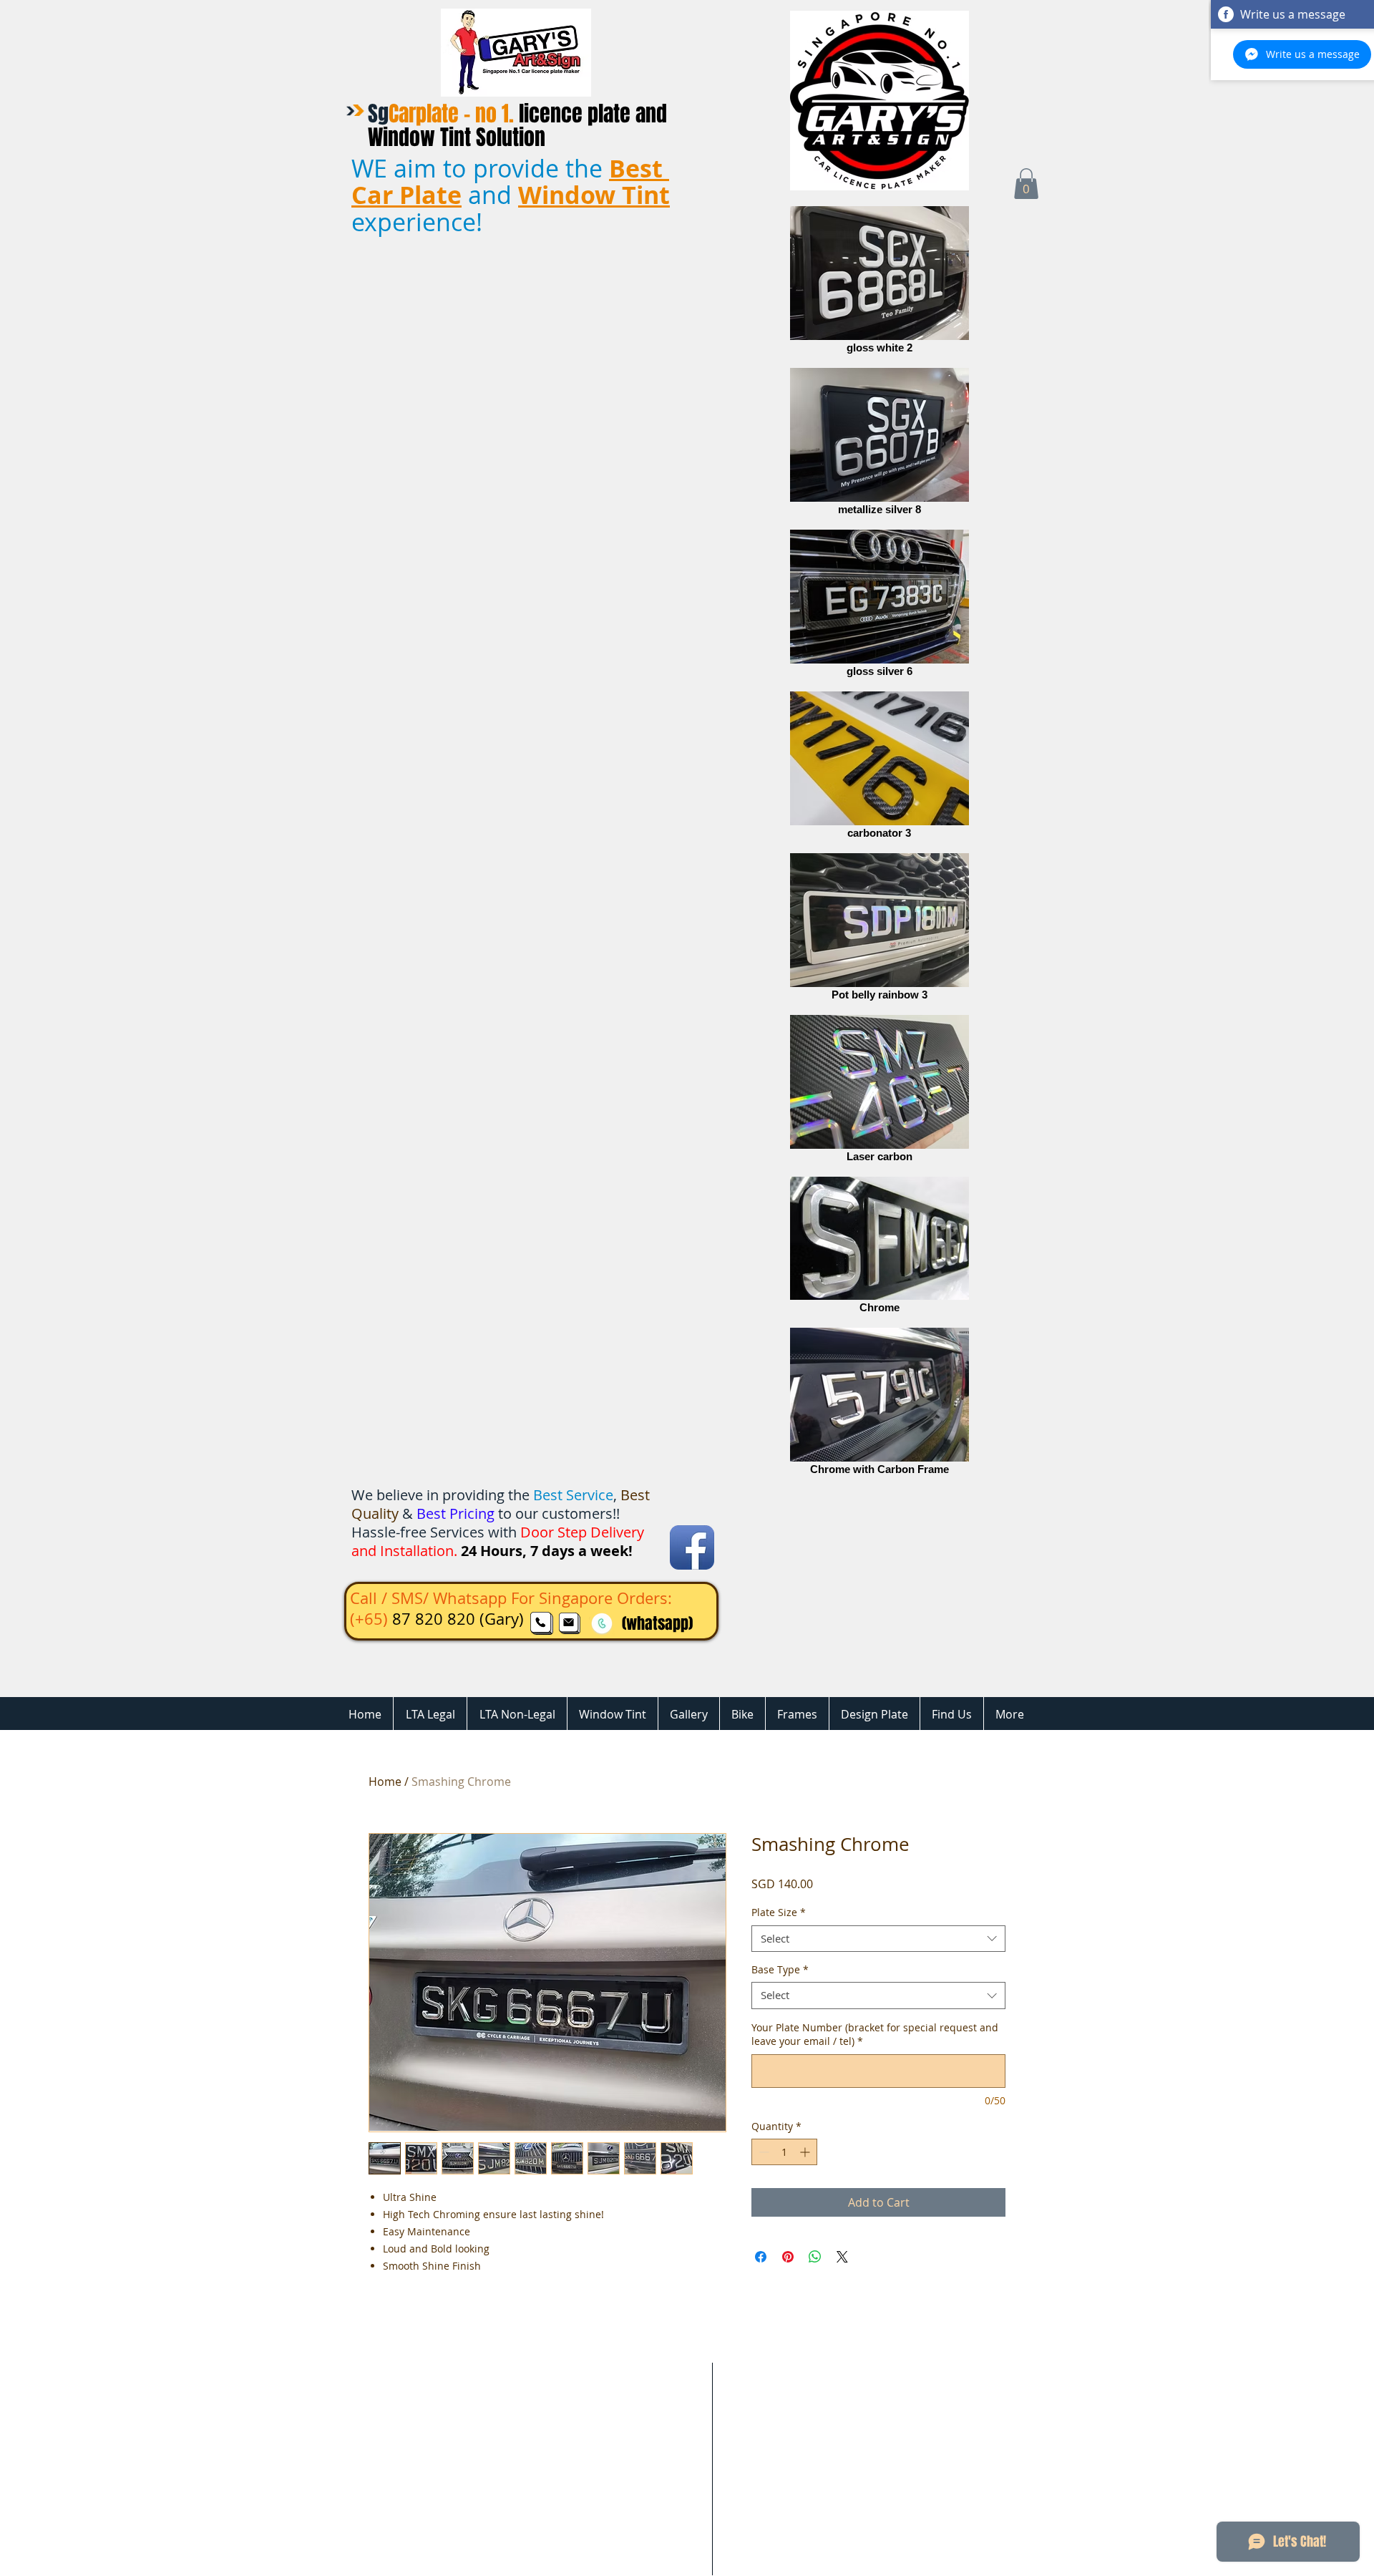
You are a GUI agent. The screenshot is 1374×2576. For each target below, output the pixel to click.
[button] (1026, 184)
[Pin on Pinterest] (788, 2257)
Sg (517, 126)
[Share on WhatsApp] (815, 2257)
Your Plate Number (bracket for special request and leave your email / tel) (875, 2035)
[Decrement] (762, 2152)
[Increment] (806, 2152)
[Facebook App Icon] (692, 1547)
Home (385, 1782)
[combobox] (878, 1939)
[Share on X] (842, 2257)
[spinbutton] (784, 2152)
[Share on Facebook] (761, 2257)
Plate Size (779, 1912)
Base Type (780, 1970)
